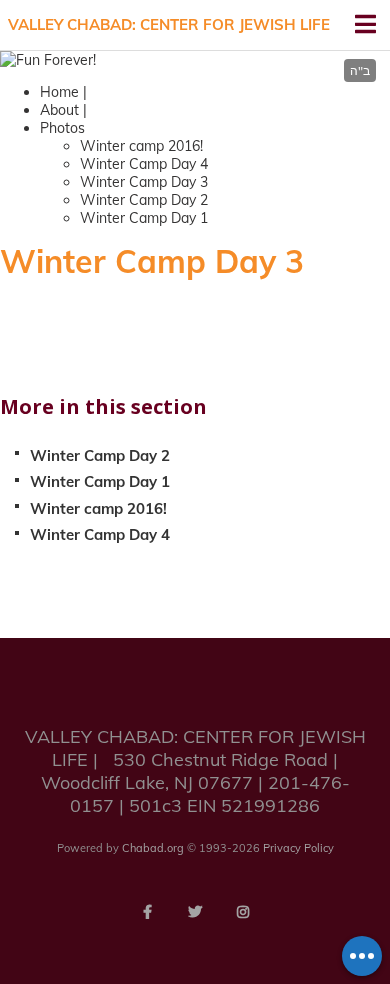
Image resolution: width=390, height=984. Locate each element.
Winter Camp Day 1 (144, 218)
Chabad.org (153, 848)
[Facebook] (147, 912)
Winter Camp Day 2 (144, 200)
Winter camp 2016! (141, 146)
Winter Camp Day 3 (144, 182)
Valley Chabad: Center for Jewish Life (169, 24)
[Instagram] (243, 912)
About (59, 110)
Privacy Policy (298, 848)
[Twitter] (195, 912)
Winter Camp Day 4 (144, 164)
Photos (62, 128)
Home (59, 92)
